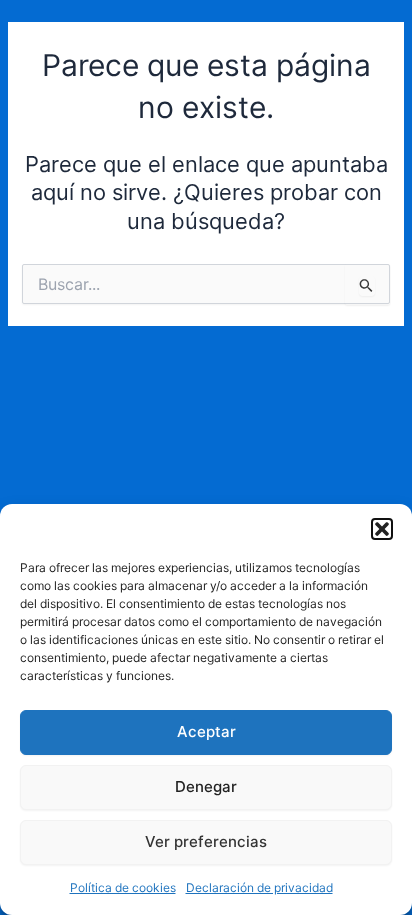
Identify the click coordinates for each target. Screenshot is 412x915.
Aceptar (206, 731)
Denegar (206, 786)
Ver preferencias (206, 841)
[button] (382, 529)
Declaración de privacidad (259, 887)
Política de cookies (123, 887)
